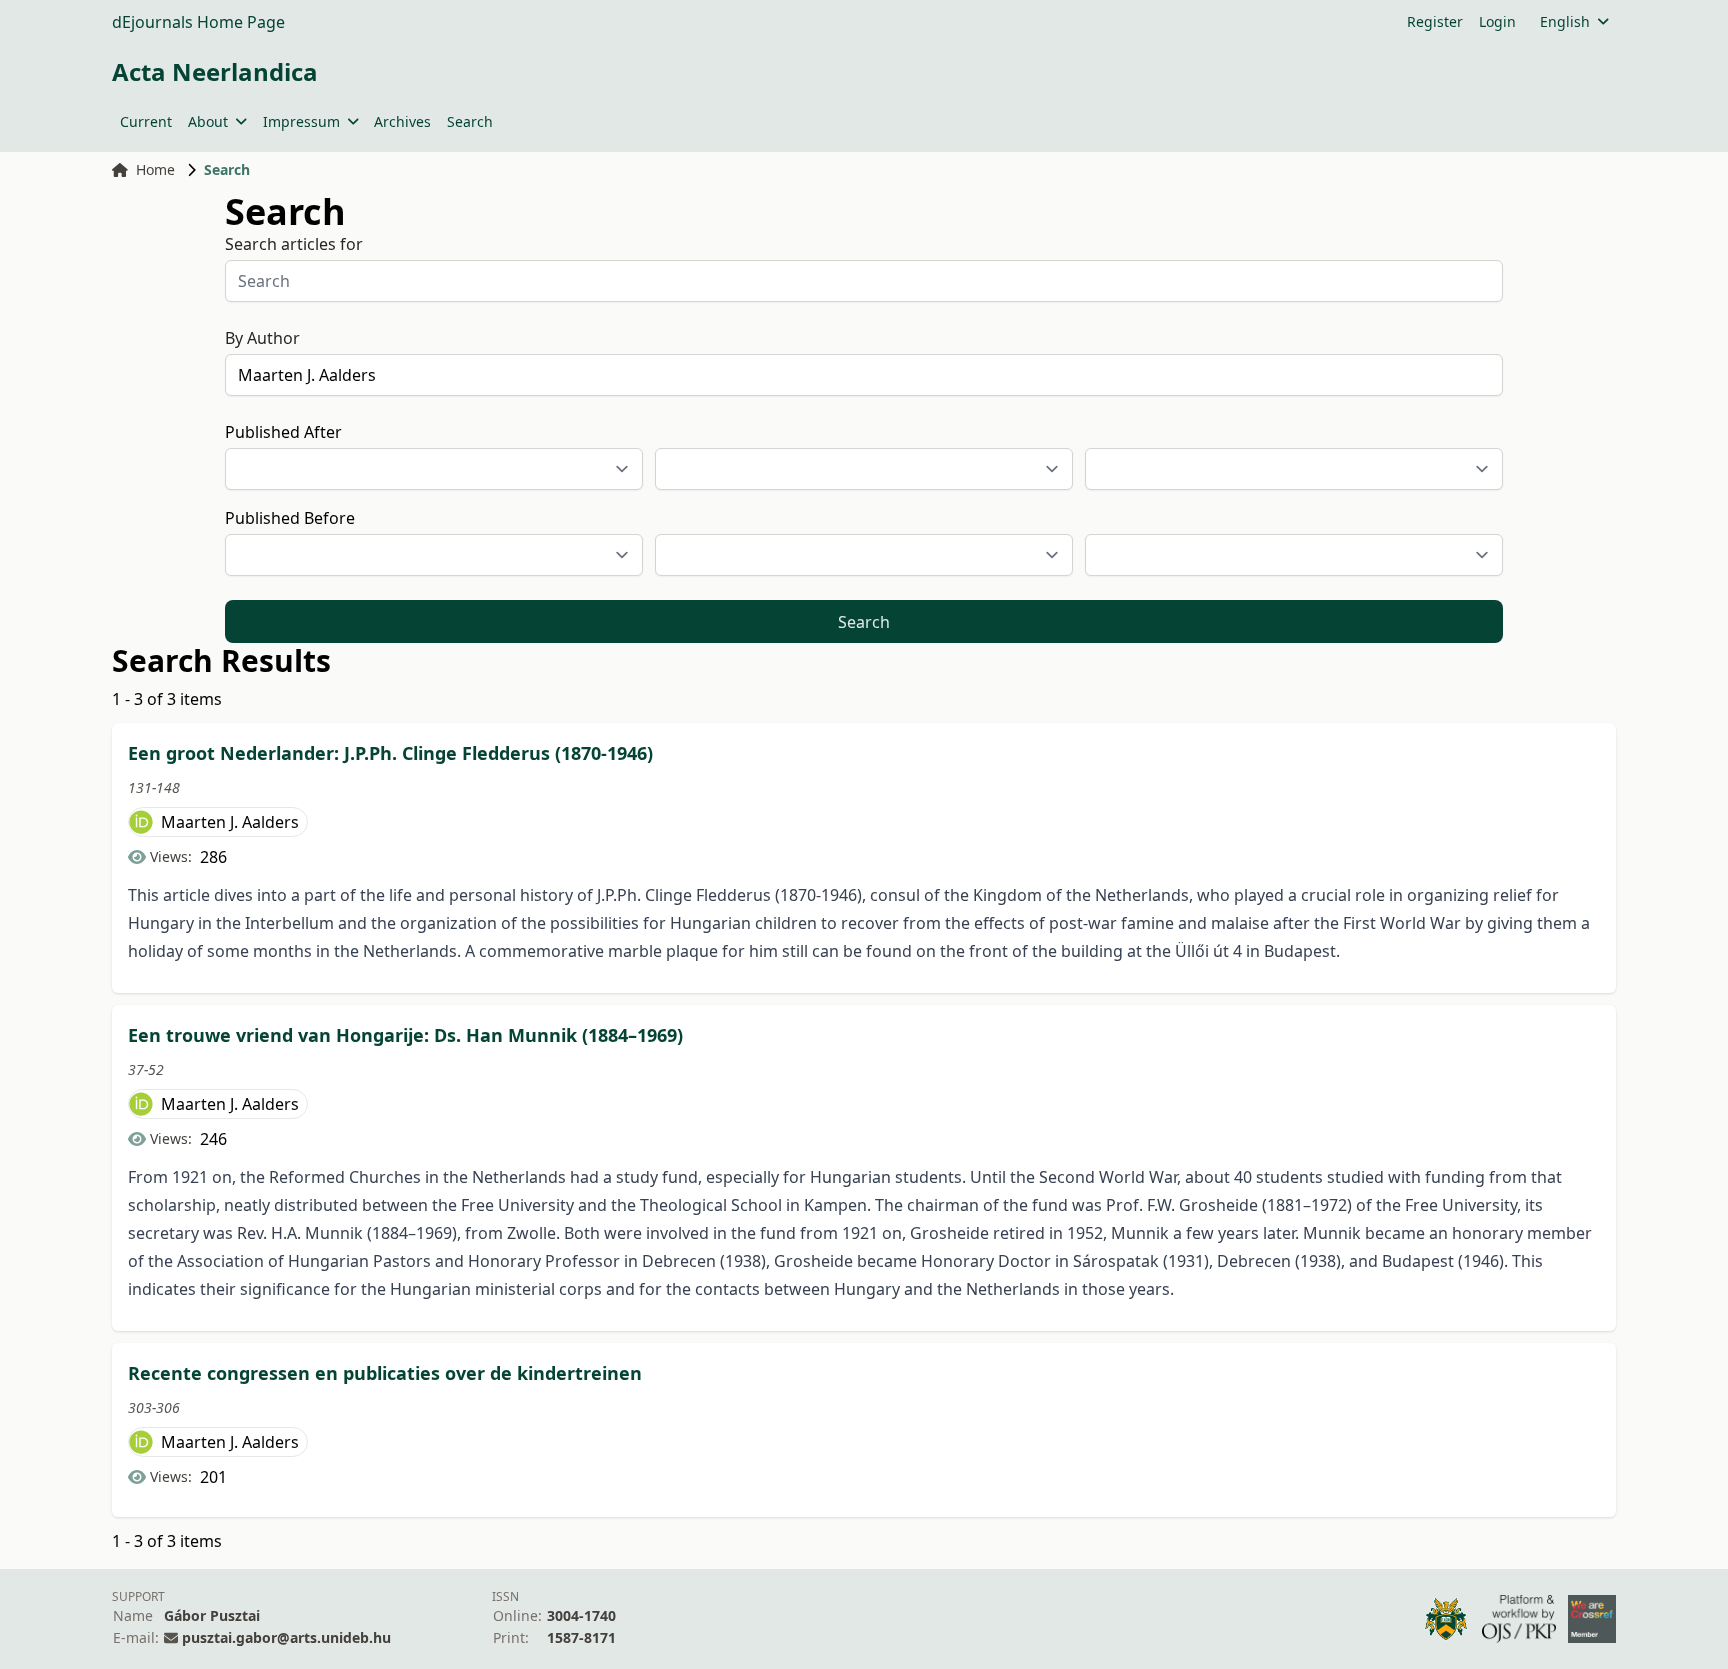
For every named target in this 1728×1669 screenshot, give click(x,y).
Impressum (301, 121)
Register (1435, 21)
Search (470, 121)
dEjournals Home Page (198, 22)
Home (155, 169)
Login (1497, 21)
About (208, 121)
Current (146, 121)
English (1565, 21)
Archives (402, 121)
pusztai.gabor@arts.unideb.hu (286, 1637)
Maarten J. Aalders (230, 822)
